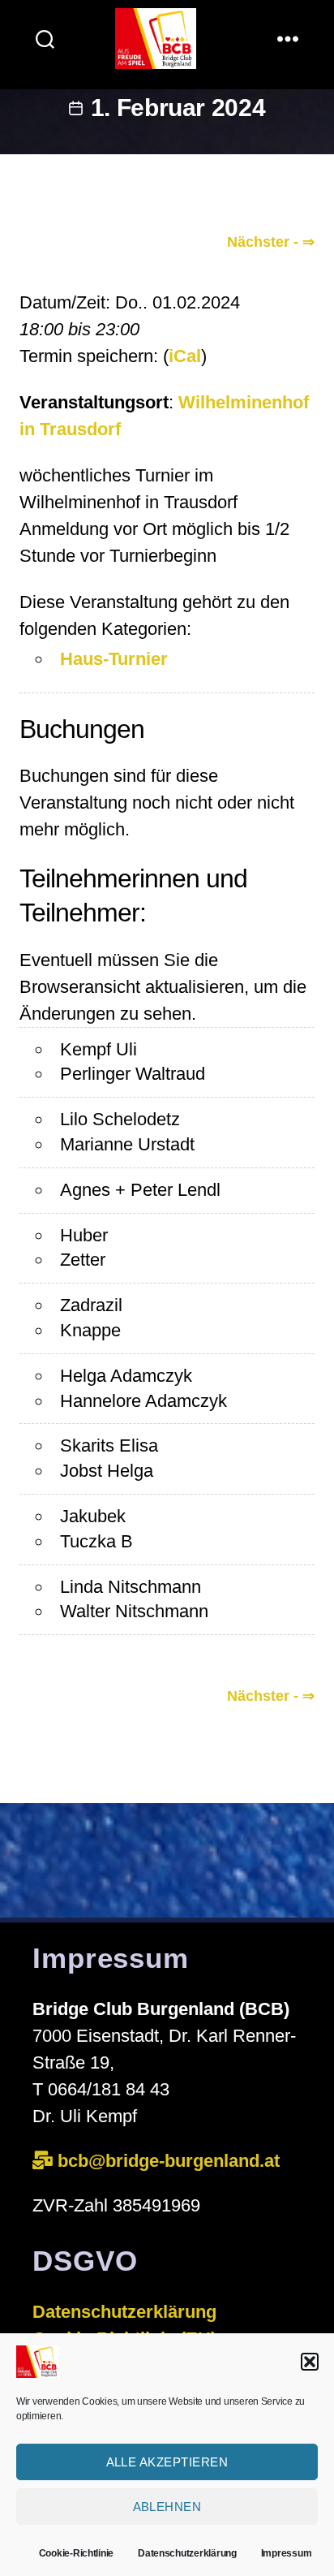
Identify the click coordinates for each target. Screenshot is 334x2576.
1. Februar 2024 (178, 108)
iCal (185, 356)
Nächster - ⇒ (271, 242)
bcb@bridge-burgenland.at (171, 2161)
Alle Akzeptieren (167, 2462)
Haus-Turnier (114, 659)
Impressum (287, 2553)
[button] (310, 2362)
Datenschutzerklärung (187, 2553)
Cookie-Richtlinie (76, 2553)
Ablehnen (167, 2507)
